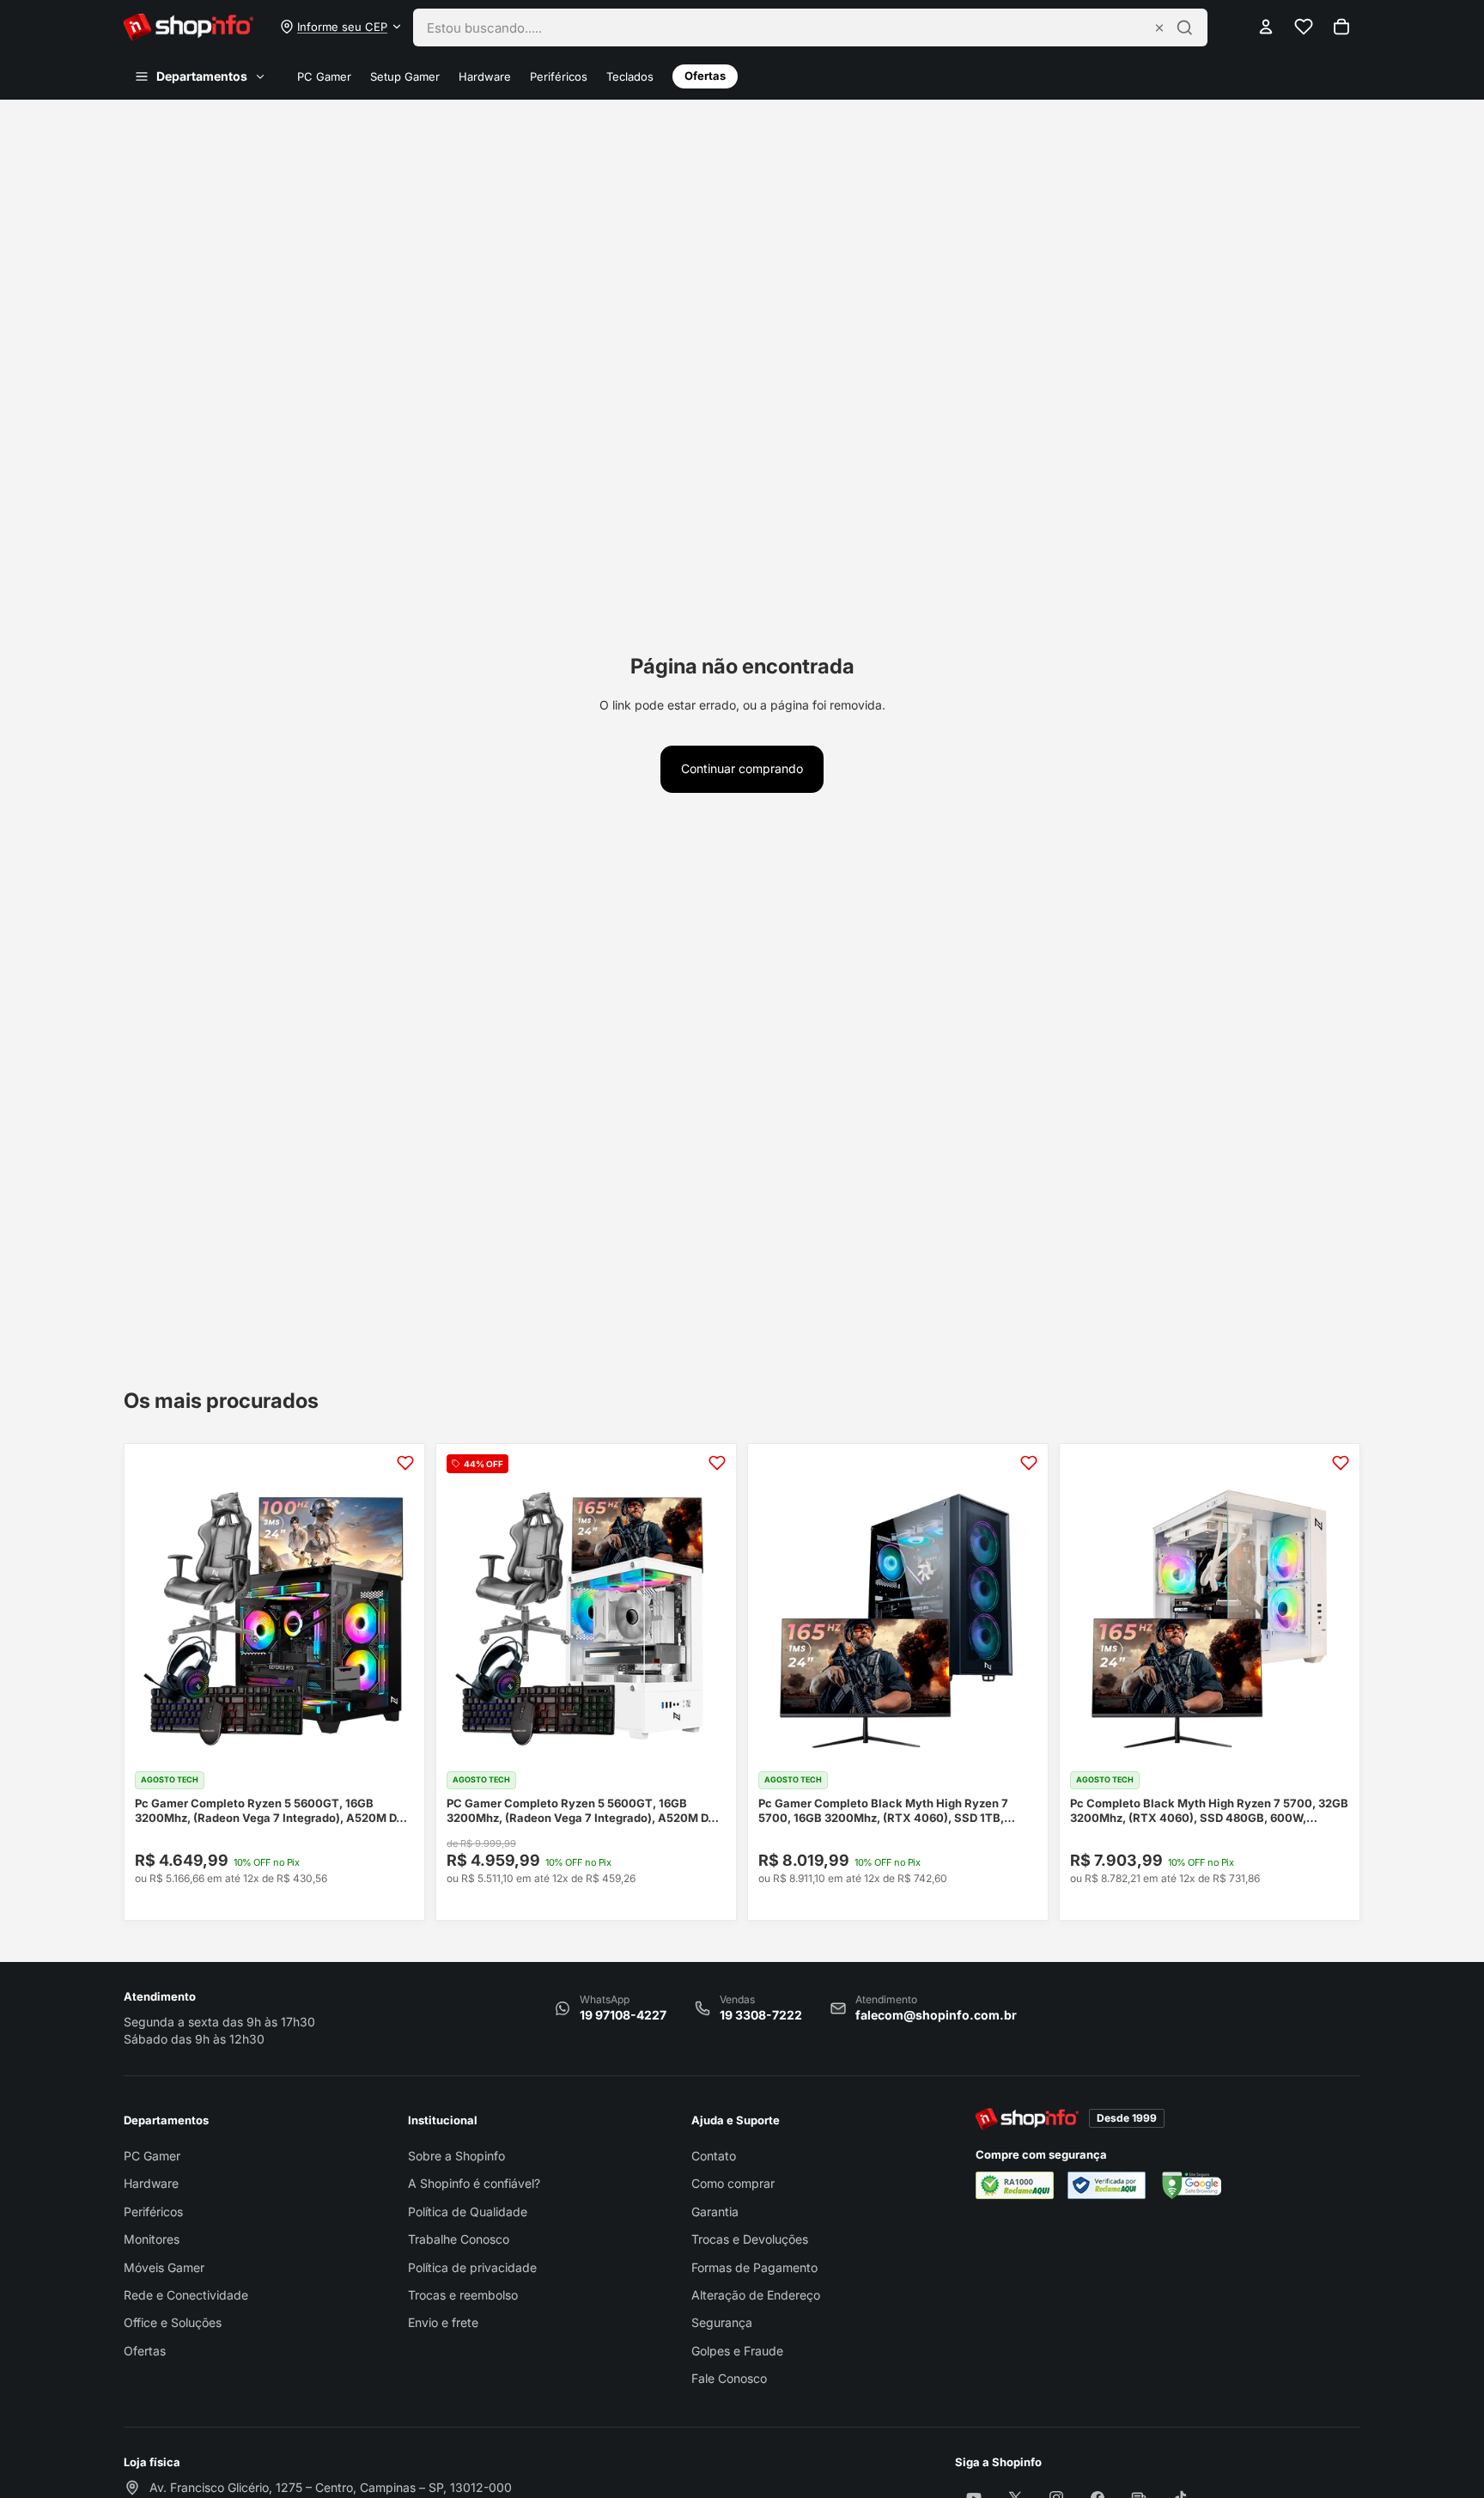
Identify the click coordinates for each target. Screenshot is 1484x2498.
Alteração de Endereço (756, 2295)
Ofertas (705, 76)
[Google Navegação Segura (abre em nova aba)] (1190, 2185)
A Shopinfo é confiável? (474, 2183)
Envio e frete (443, 2322)
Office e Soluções (173, 2322)
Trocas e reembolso (463, 2295)
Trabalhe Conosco (459, 2239)
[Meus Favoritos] (1304, 27)
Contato (714, 2156)
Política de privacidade (472, 2267)
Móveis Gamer (164, 2267)
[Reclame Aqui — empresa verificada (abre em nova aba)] (1107, 2185)
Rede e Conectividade (186, 2295)
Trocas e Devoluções (750, 2239)
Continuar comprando (742, 768)
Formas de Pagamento (754, 2267)
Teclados (630, 77)
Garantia (715, 2212)
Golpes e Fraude (737, 2351)
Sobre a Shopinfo (456, 2156)
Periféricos (559, 77)
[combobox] (785, 27)
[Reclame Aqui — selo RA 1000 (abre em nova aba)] (1015, 2185)
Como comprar (733, 2183)
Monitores (152, 2239)
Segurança (722, 2322)
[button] (341, 27)
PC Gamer (324, 77)
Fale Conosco (729, 2378)
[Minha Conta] (1266, 27)
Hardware (485, 77)
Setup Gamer (405, 77)
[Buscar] (1185, 27)
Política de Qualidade (468, 2212)
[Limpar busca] (1159, 27)
